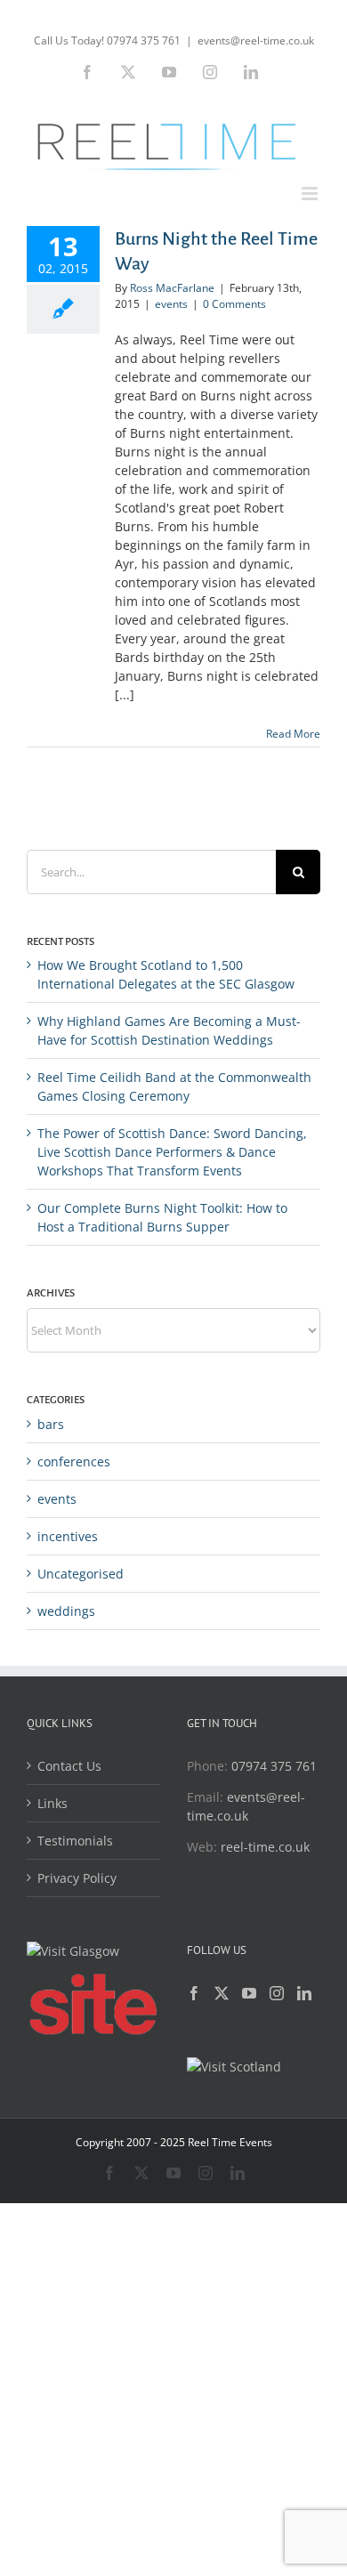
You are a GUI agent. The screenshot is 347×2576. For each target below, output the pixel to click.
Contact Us (69, 1766)
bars (51, 1424)
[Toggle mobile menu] (311, 194)
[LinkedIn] (304, 1993)
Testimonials (75, 1841)
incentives (68, 1536)
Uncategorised (81, 1574)
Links (52, 1803)
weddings (66, 1611)
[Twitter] (222, 1993)
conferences (74, 1462)
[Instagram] (277, 1993)
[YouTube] (249, 1993)
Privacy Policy (77, 1878)
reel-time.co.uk (265, 1847)
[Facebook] (194, 1993)
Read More (293, 734)
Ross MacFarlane (172, 288)
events (171, 304)
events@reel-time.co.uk (256, 40)
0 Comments (234, 304)
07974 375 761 (274, 1766)
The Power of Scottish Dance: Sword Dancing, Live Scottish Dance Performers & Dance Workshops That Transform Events (172, 1152)
